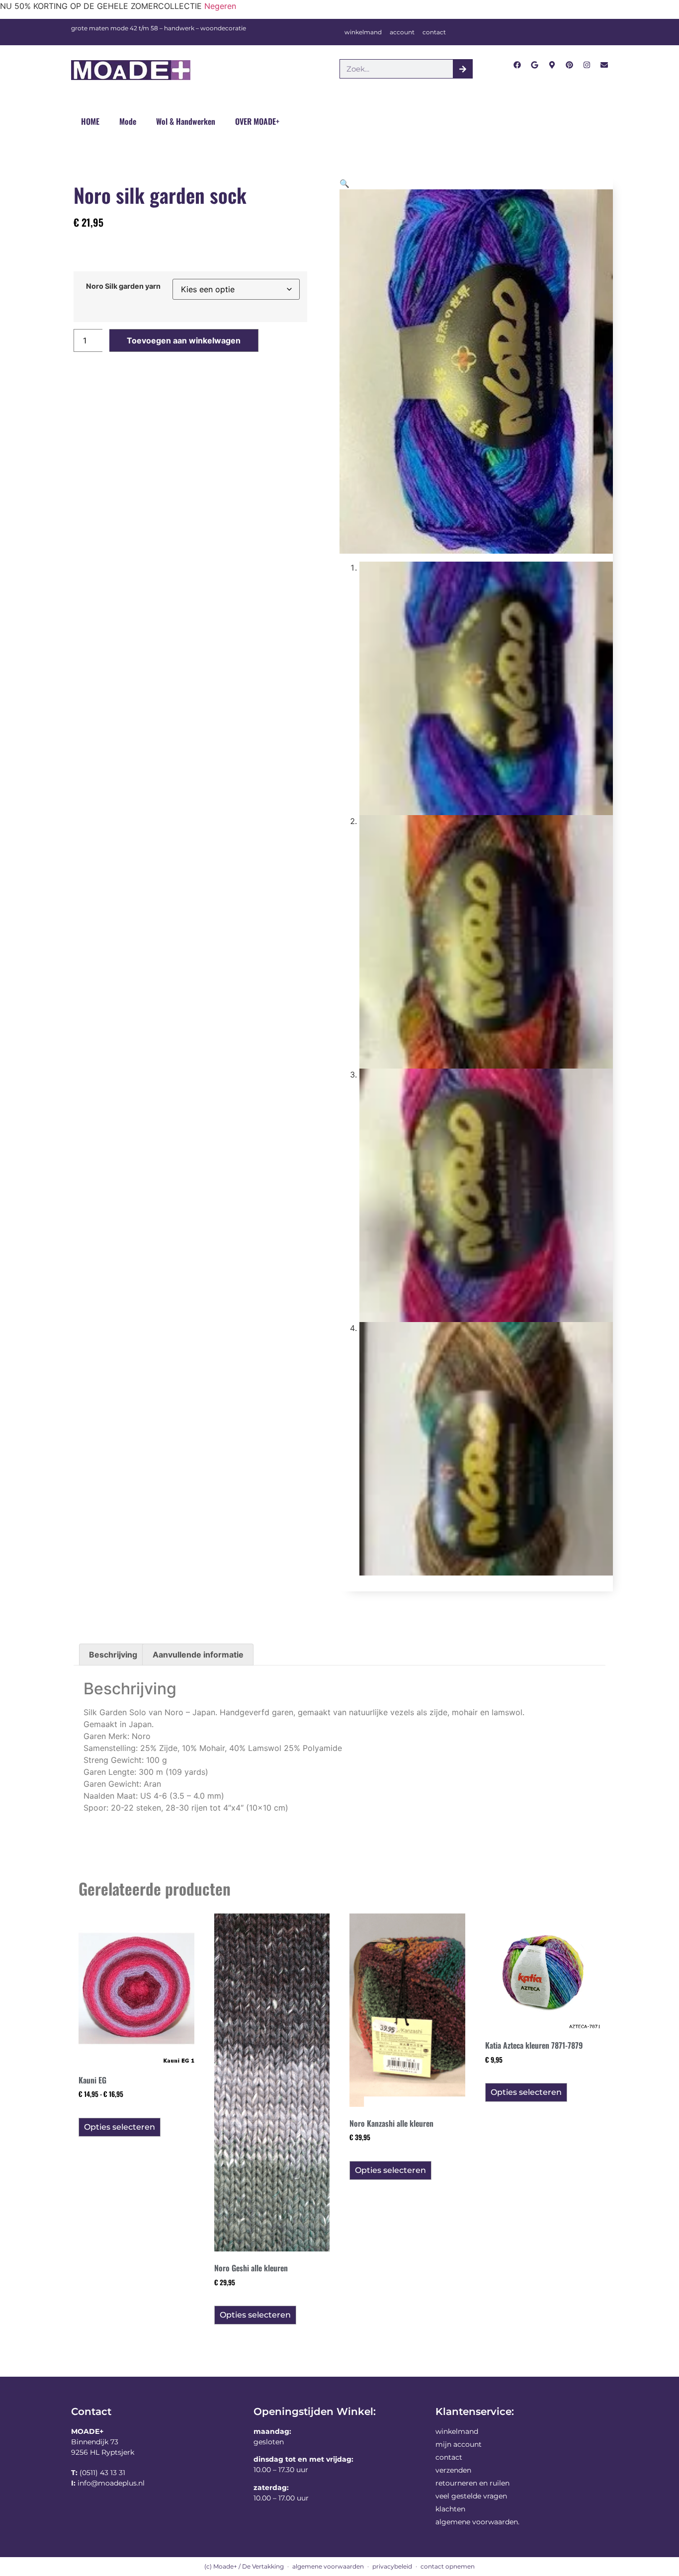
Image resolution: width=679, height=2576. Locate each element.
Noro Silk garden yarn (123, 286)
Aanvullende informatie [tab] (198, 1655)
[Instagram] (587, 65)
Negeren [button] (220, 6)
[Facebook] (517, 65)
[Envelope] (604, 65)
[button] (344, 183)
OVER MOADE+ (257, 121)
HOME (90, 121)
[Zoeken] (463, 69)
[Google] (535, 65)
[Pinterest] (569, 65)
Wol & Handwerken (186, 121)
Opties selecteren (120, 2127)
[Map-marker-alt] (552, 65)
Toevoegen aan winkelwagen (184, 340)
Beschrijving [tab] (113, 1655)
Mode (128, 121)
